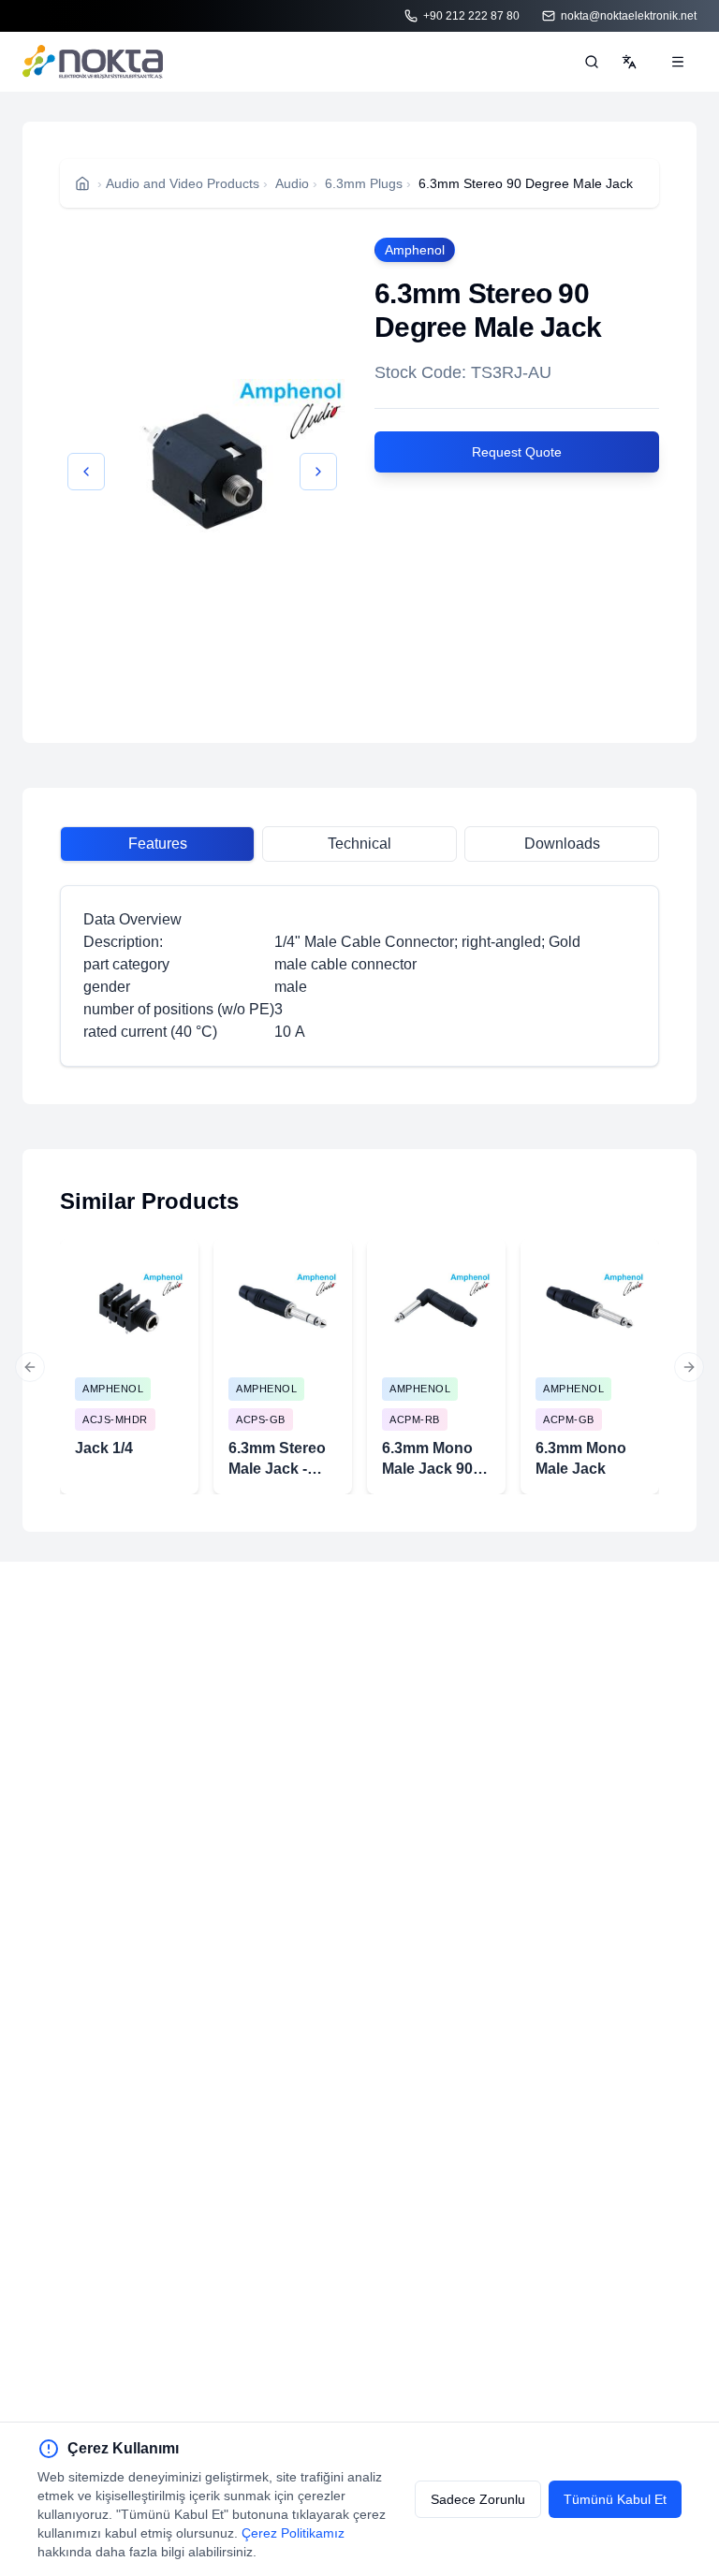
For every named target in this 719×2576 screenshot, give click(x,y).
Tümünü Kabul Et (615, 2499)
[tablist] (359, 844)
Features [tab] (158, 844)
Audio (292, 183)
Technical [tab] (359, 844)
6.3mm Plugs (364, 183)
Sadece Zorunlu (478, 2499)
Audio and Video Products (183, 183)
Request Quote (517, 452)
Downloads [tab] (562, 844)
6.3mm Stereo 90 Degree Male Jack (526, 183)
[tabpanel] (359, 976)
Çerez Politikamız (293, 2533)
